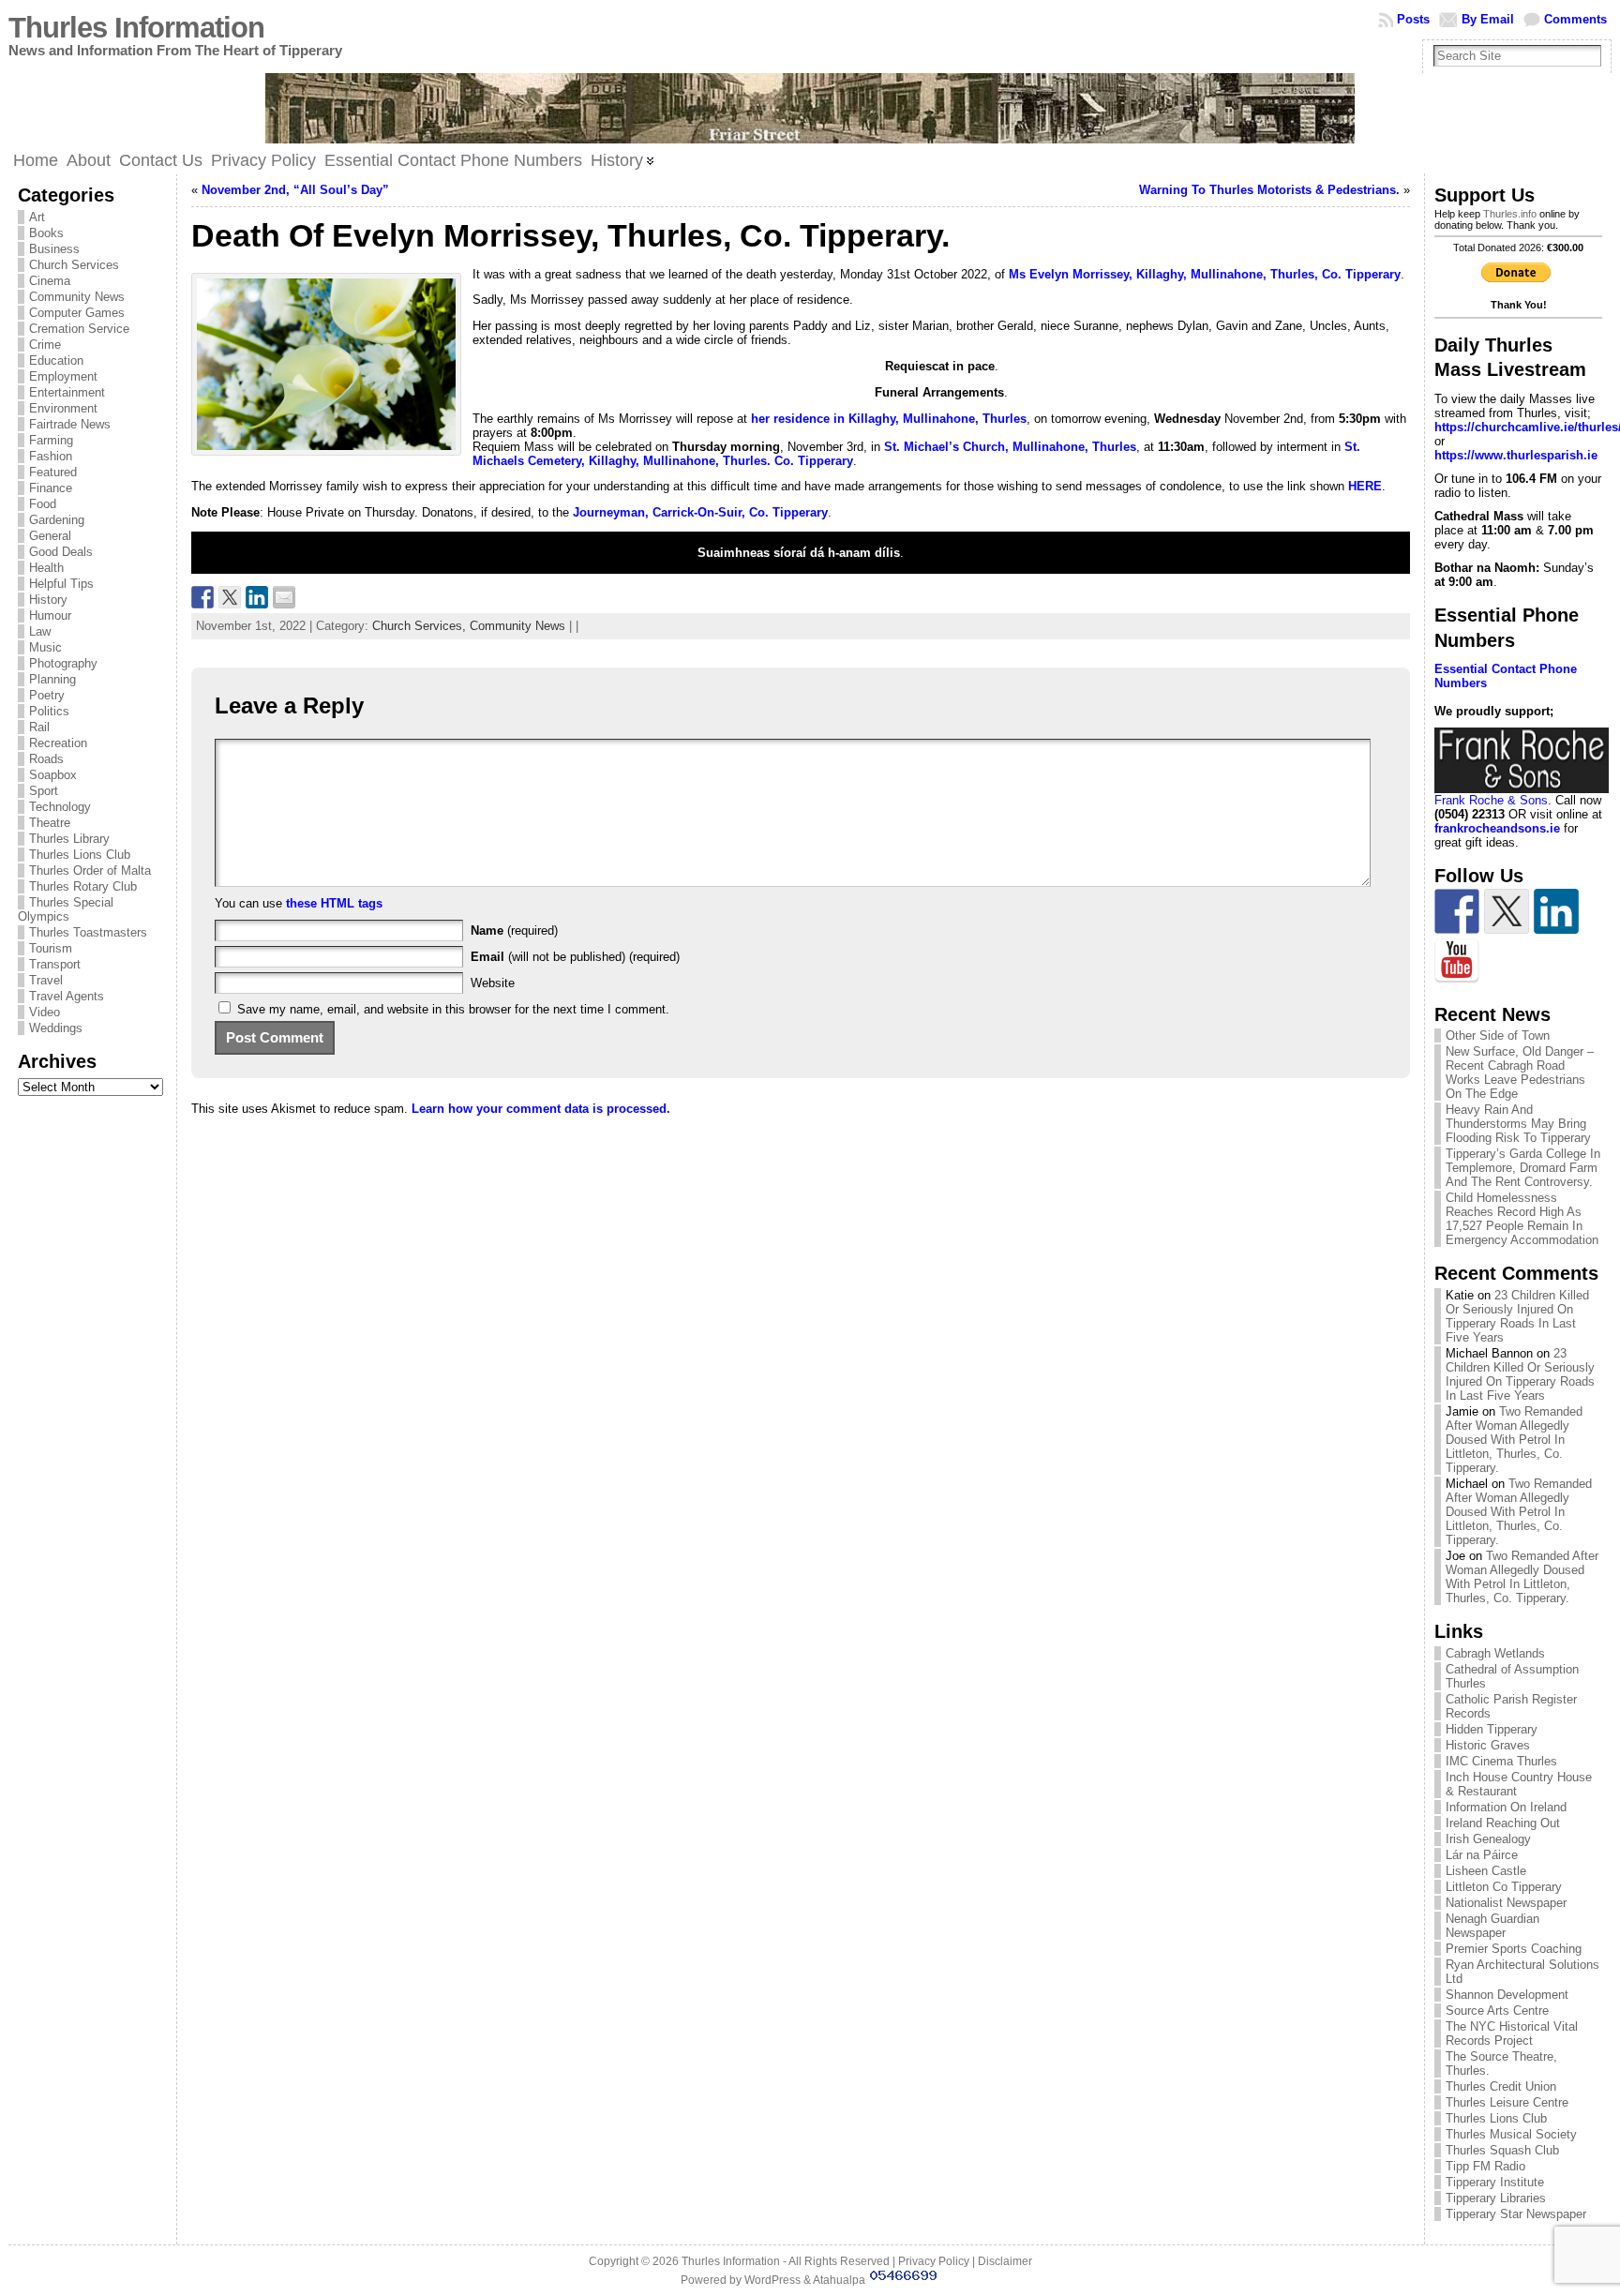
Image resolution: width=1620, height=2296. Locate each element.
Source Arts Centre (1497, 2011)
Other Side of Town (1498, 1035)
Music (45, 647)
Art (37, 217)
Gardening (57, 520)
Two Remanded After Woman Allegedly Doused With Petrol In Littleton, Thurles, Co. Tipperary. (1514, 1440)
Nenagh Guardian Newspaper (1492, 1926)
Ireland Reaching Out (1503, 1823)
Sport (44, 791)
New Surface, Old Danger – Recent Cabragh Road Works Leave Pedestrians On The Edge (1520, 1073)
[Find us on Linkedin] (1556, 911)
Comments (1575, 19)
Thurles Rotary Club (83, 886)
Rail (39, 727)
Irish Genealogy (1488, 1839)
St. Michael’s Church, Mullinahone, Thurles (1010, 447)
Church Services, (421, 626)
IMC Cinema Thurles (1501, 1761)
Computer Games (77, 313)
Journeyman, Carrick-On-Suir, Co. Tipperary (700, 512)
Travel (46, 980)
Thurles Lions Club (80, 855)
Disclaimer (1005, 2261)
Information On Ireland (1506, 1807)
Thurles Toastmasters (88, 932)
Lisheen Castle (1486, 1871)
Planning (52, 679)
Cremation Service (79, 329)
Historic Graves (1488, 1745)
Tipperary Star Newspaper (1516, 2214)
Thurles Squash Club (1502, 2150)
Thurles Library (69, 839)
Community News (77, 297)
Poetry (47, 695)
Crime (45, 345)
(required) (514, 930)
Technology (60, 807)
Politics (49, 711)
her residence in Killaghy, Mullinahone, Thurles (889, 419)
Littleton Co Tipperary (1504, 1887)
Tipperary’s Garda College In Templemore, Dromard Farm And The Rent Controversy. (1523, 1168)
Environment (63, 408)
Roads (46, 759)
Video (45, 1012)
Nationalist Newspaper (1506, 1903)
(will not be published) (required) (575, 957)
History (48, 600)
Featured (53, 472)
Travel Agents (67, 996)
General (50, 536)
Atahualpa (839, 2280)
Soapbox (53, 775)
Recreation (58, 743)
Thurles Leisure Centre (1507, 2102)
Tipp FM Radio (1485, 2166)
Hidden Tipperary (1492, 1729)
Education (56, 360)
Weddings (56, 1028)
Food (43, 504)
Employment (63, 376)
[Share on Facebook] (202, 597)
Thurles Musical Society (1511, 2134)
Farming (51, 440)
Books (46, 233)
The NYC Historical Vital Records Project (1512, 2033)
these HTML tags (334, 903)
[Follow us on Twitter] (1507, 911)
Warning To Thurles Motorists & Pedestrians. (1269, 190)
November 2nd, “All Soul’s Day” (295, 190)
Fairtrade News (70, 424)
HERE (1365, 486)
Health (46, 568)
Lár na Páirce (1482, 1855)
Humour (50, 615)
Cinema (50, 281)
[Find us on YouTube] (1457, 961)
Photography (63, 663)
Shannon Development (1507, 1995)
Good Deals (61, 552)
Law (40, 631)
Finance (51, 488)
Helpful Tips (61, 584)
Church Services (74, 265)
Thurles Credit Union (1501, 2086)
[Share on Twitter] (230, 597)
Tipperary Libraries (1496, 2198)
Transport (55, 964)
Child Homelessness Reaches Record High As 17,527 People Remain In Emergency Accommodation (1522, 1219)
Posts (1413, 19)
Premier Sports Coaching (1514, 1949)
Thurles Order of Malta (90, 870)
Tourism (51, 948)
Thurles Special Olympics (66, 909)
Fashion (51, 456)
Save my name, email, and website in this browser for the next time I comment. (453, 1009)
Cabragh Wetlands (1495, 1653)
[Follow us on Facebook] (1457, 911)
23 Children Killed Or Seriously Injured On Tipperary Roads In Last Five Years (1517, 1316)
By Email (1488, 19)
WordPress (772, 2280)
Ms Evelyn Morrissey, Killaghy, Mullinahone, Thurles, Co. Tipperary (1205, 274)
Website (493, 983)
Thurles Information (136, 28)
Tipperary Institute (1495, 2182)
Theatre (50, 823)
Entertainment (67, 392)
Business (54, 249)
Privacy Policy (934, 2261)
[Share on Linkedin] (257, 597)
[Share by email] (284, 597)
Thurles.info (1510, 214)
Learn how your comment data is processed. (541, 1109)
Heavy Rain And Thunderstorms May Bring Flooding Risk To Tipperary (1518, 1124)
